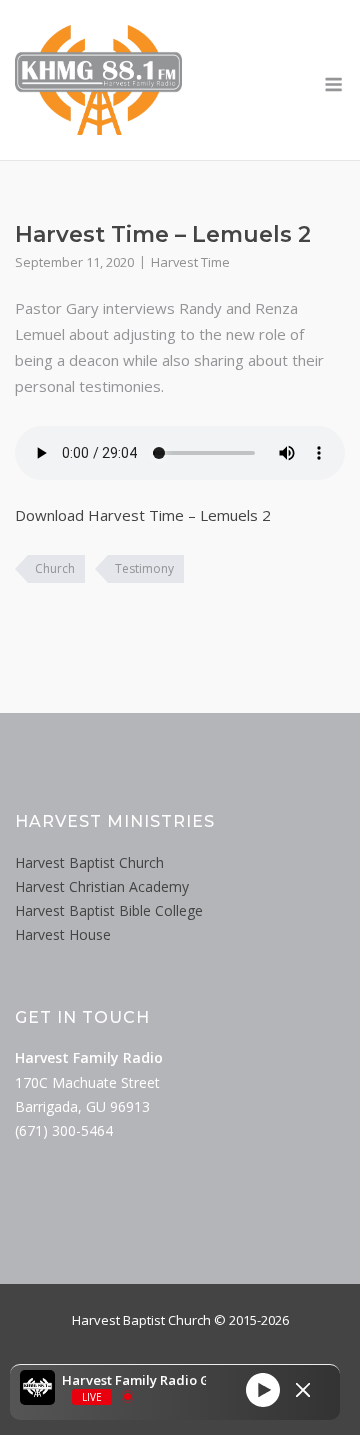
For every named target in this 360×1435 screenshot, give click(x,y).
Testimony (144, 568)
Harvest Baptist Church (89, 862)
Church (55, 568)
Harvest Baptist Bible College (109, 910)
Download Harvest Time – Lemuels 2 (143, 515)
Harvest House (63, 934)
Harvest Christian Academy (102, 886)
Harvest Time (190, 262)
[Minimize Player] (303, 1390)
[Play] (263, 1390)
